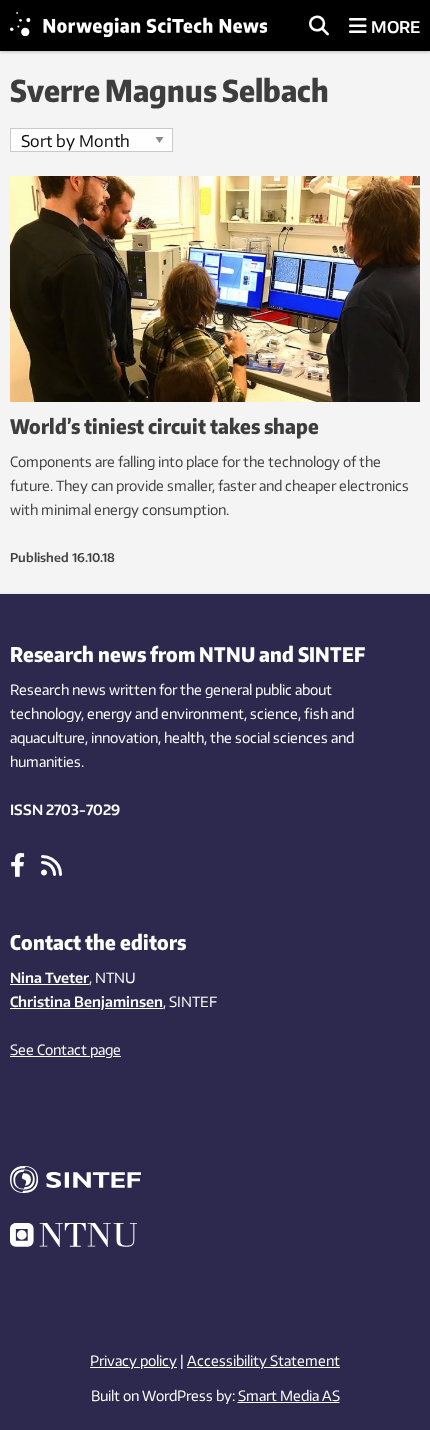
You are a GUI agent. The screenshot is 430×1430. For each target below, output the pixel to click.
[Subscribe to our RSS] (51, 864)
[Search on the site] (319, 27)
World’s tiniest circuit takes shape (164, 425)
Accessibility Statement (263, 1360)
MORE (393, 27)
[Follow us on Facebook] (17, 864)
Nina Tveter (49, 977)
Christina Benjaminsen (86, 1001)
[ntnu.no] (215, 1238)
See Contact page (65, 1049)
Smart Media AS (289, 1395)
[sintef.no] (215, 1182)
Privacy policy (133, 1360)
